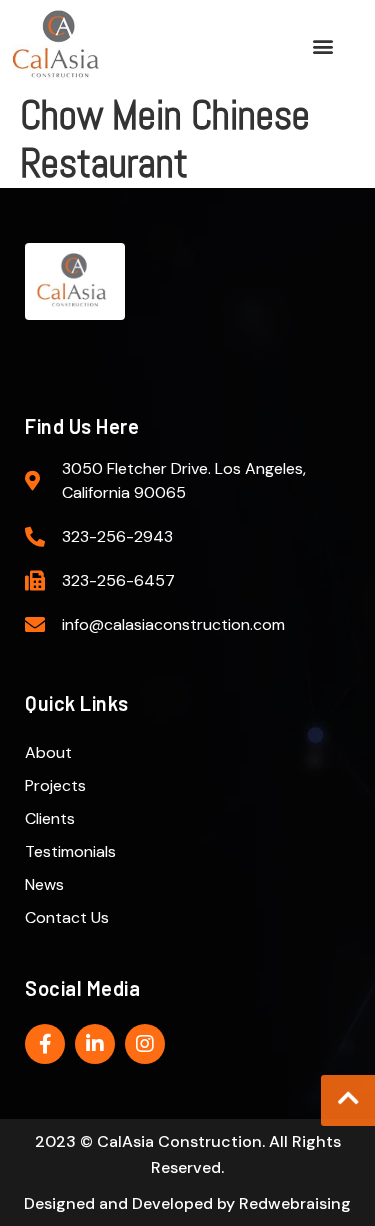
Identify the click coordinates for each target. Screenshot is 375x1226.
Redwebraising (295, 1203)
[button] (322, 45)
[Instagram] (145, 1044)
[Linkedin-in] (95, 1044)
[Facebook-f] (45, 1044)
